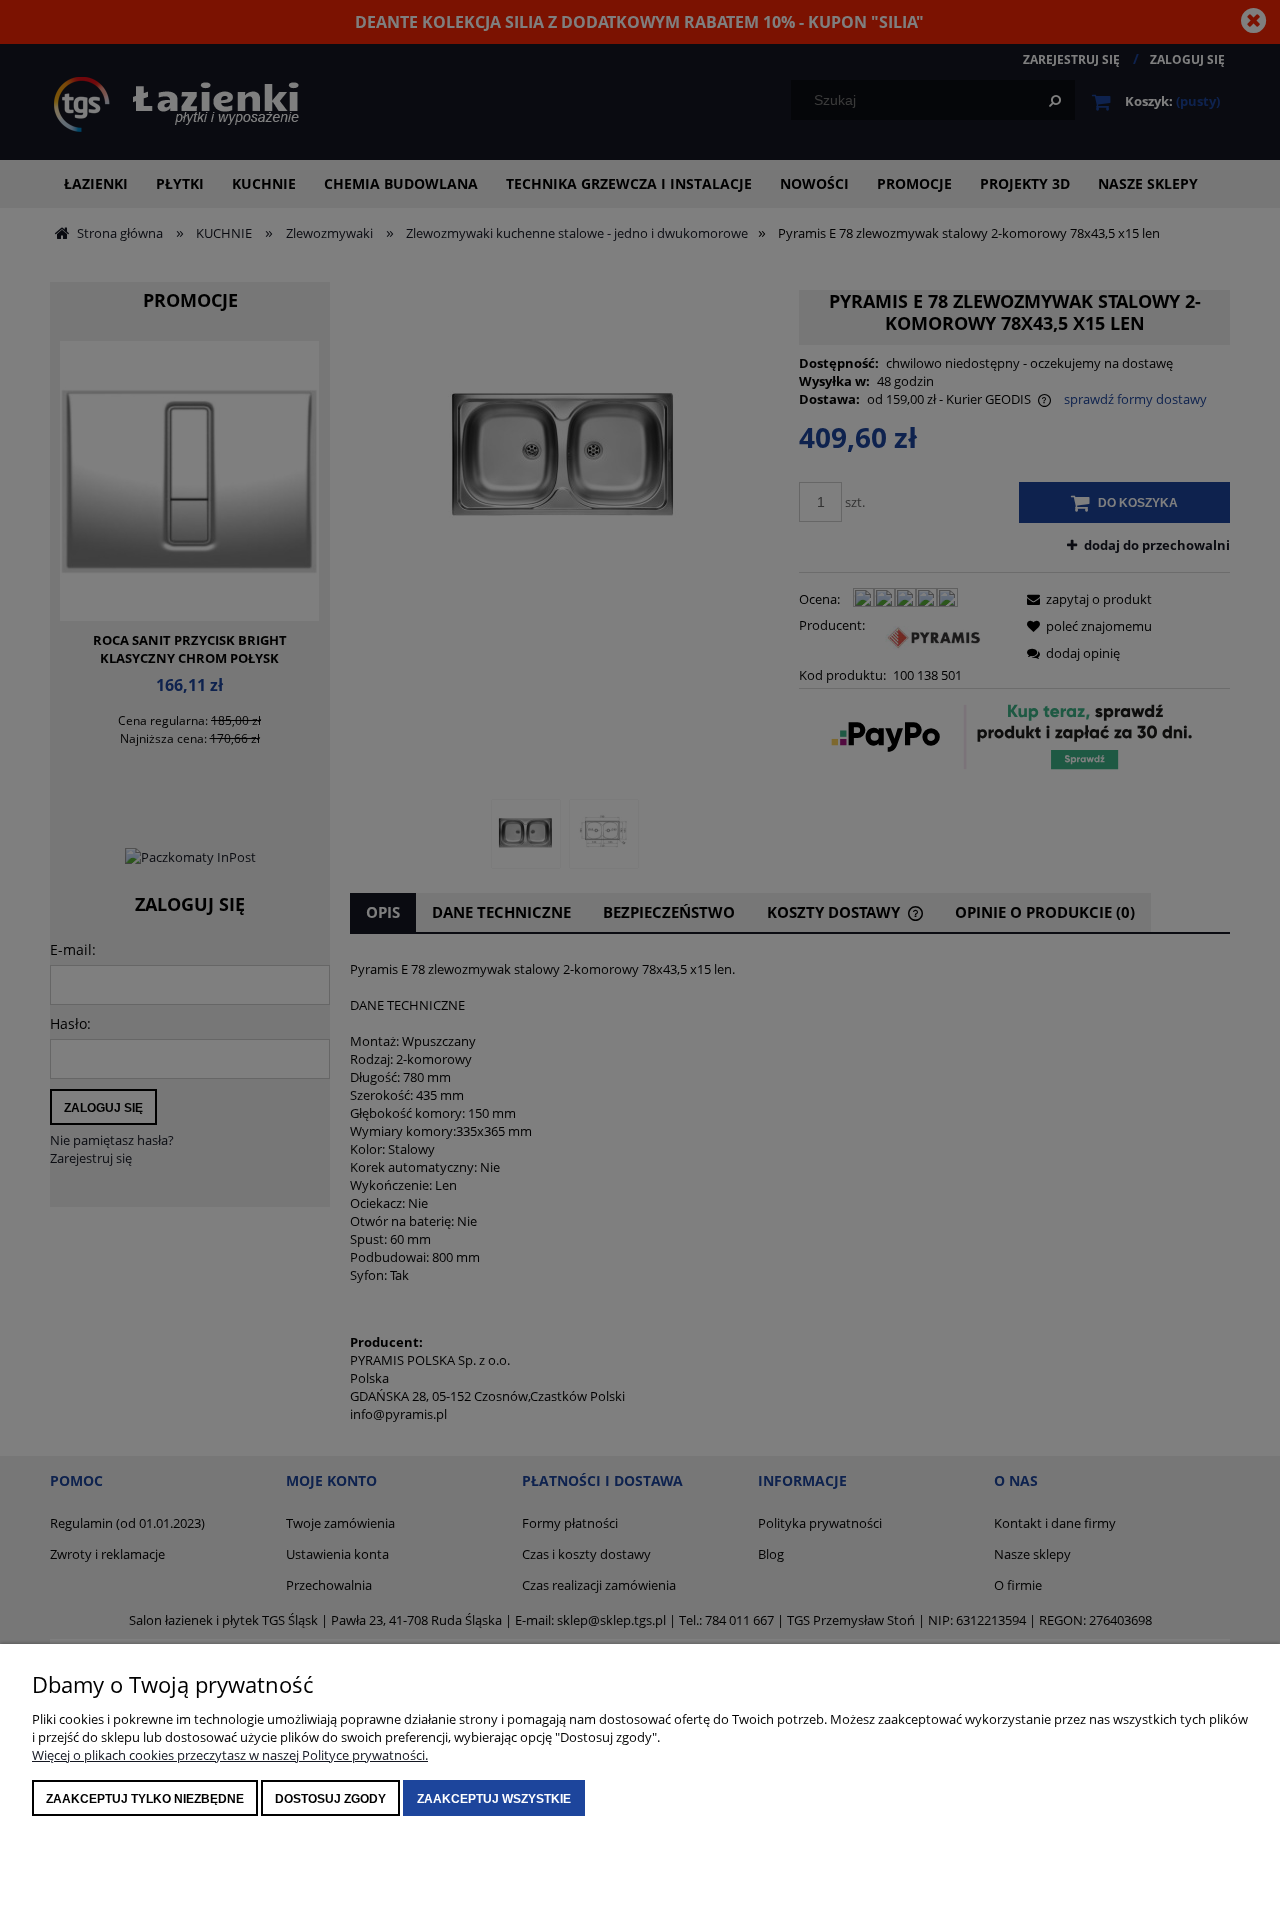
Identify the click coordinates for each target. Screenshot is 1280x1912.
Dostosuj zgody (330, 1799)
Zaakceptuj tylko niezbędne (145, 1799)
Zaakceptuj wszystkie (494, 1799)
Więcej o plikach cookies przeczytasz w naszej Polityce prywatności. (230, 1755)
